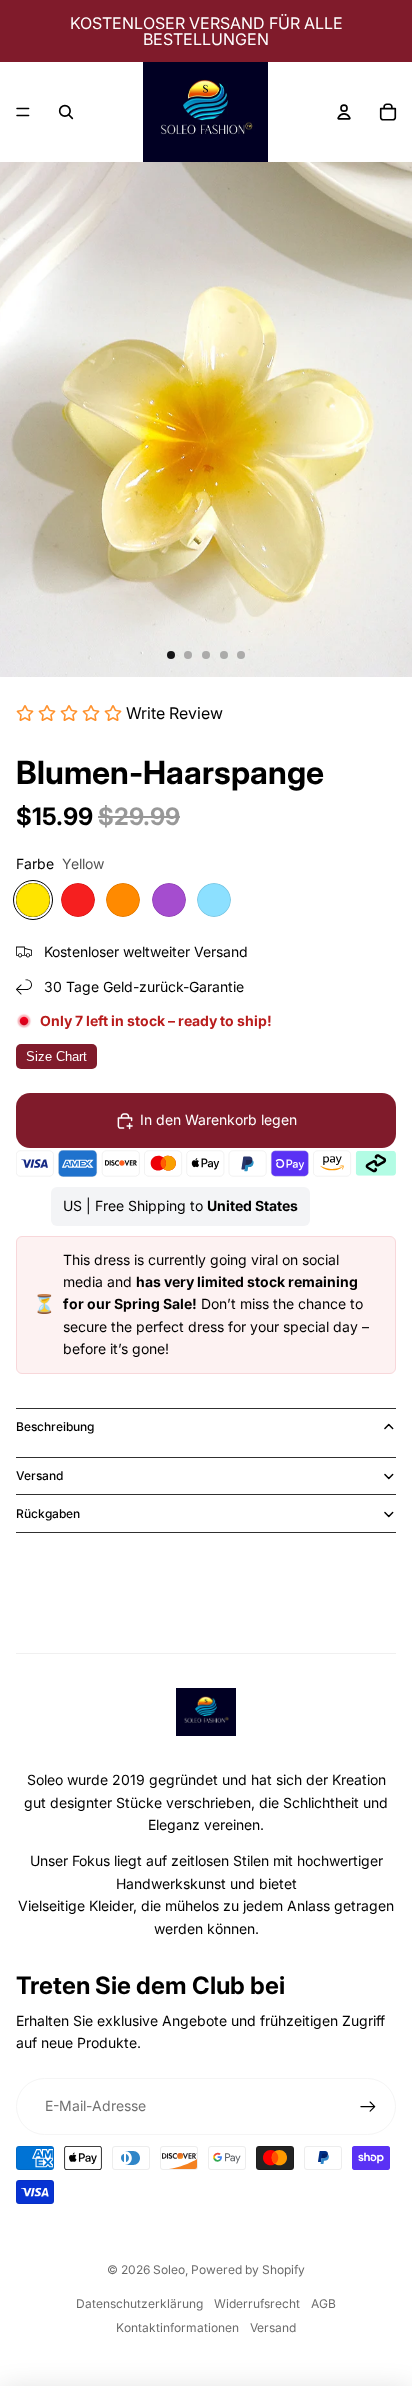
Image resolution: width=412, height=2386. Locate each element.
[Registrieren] (368, 2106)
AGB (323, 2303)
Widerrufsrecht (257, 2303)
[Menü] (23, 112)
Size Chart (56, 1056)
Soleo (169, 2269)
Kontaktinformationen (177, 2327)
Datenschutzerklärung (139, 2303)
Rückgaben (48, 1513)
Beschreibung (55, 1426)
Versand (39, 1475)
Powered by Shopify (248, 2269)
